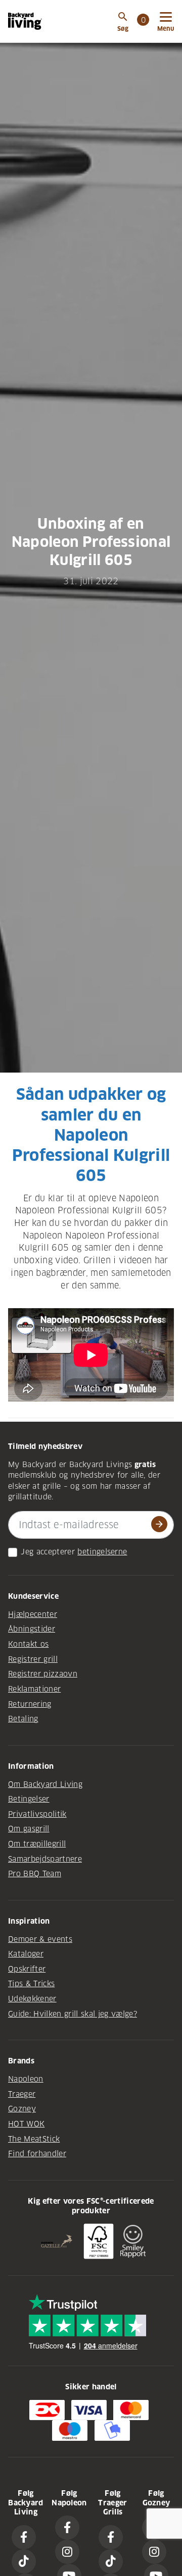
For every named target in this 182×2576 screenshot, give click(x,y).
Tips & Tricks (31, 1984)
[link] (143, 21)
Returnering (30, 1704)
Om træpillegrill (37, 1844)
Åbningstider (32, 1629)
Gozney (22, 2109)
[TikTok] (24, 2561)
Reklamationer (34, 1689)
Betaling (23, 1719)
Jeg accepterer (48, 1552)
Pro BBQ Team (35, 1874)
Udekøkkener (32, 1999)
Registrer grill (33, 1659)
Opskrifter (27, 1969)
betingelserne (102, 1552)
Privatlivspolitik (37, 1814)
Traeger (22, 2094)
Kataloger (26, 1954)
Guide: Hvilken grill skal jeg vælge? (73, 2014)
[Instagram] (67, 2552)
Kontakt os (28, 1644)
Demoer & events (40, 1939)
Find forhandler (37, 2154)
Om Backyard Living (45, 1784)
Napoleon (26, 2079)
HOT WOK (26, 2124)
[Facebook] (24, 2537)
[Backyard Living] (25, 21)
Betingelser (29, 1799)
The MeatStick (34, 2139)
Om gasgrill (29, 1829)
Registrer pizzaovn (43, 1674)
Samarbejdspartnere (45, 1859)
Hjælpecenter (33, 1614)
